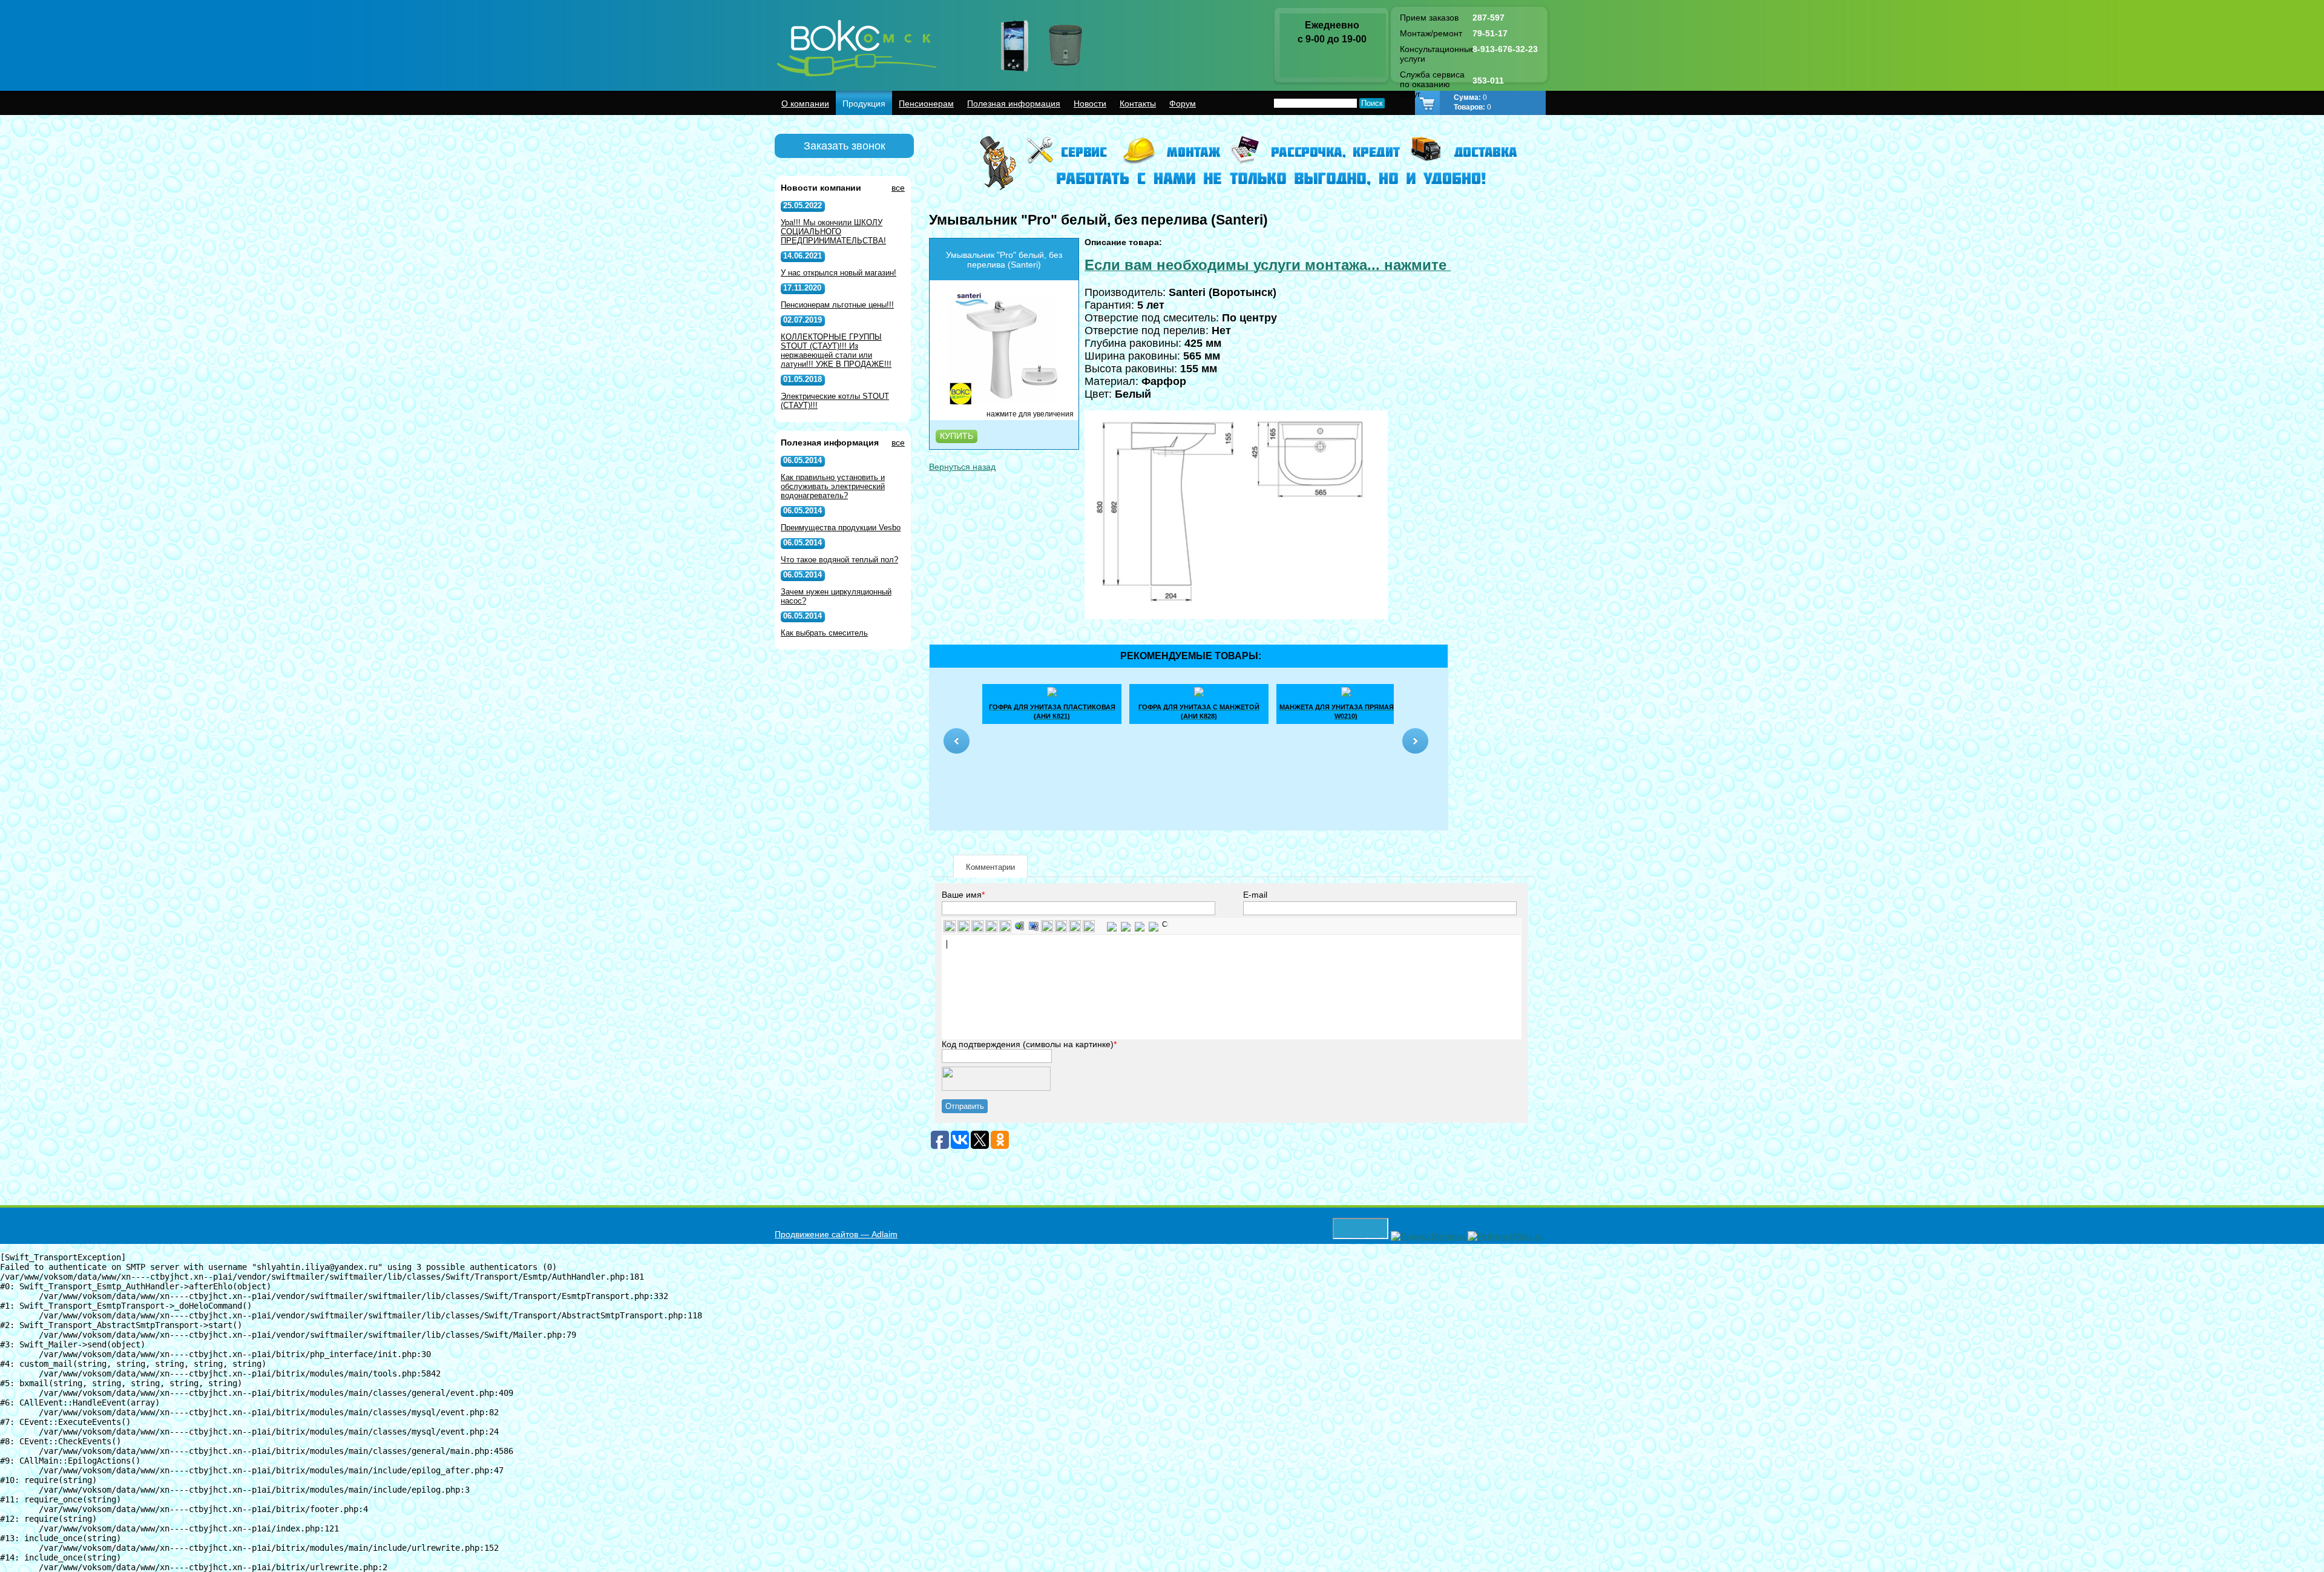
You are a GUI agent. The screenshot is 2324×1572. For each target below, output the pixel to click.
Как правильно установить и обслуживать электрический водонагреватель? (833, 486)
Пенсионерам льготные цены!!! (837, 305)
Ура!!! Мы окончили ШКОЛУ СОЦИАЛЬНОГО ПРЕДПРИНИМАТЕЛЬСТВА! (833, 232)
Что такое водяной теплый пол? (839, 560)
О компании (805, 104)
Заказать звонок (845, 146)
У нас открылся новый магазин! (839, 273)
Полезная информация (1014, 104)
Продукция (864, 104)
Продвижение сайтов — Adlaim (836, 1234)
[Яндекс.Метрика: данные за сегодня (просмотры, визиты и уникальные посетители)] (1428, 1236)
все (898, 188)
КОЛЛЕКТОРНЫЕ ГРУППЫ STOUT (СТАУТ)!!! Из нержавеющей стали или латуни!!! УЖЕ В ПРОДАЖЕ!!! (836, 350)
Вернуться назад (962, 467)
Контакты (1138, 104)
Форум (1183, 104)
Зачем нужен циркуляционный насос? (836, 596)
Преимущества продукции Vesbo (841, 528)
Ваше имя (962, 895)
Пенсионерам (926, 104)
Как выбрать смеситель (824, 633)
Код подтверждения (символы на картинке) (1028, 1044)
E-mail (1255, 895)
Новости (1090, 104)
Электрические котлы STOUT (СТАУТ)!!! (835, 401)
